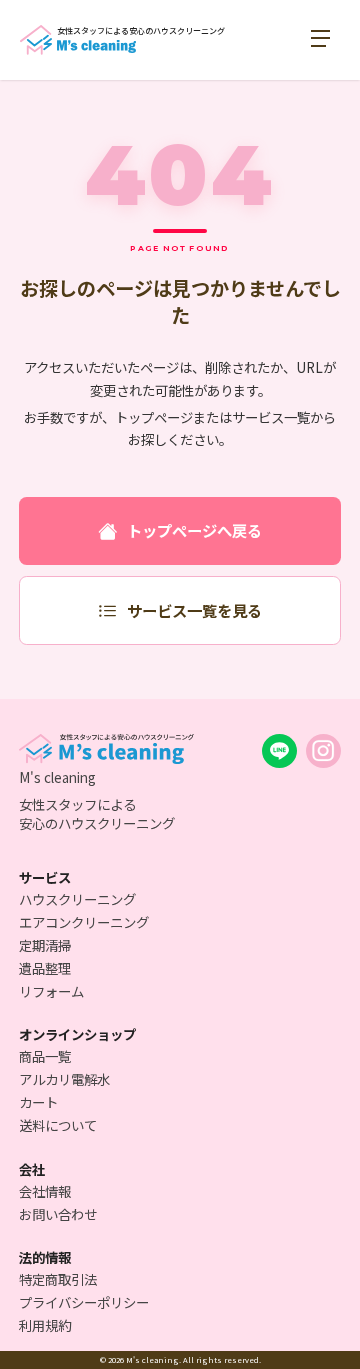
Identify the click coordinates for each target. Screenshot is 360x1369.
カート (38, 1102)
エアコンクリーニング (84, 922)
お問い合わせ (58, 1214)
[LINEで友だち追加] (279, 751)
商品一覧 (45, 1056)
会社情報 (45, 1191)
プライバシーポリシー (84, 1302)
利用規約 (45, 1325)
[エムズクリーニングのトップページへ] (106, 750)
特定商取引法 (58, 1279)
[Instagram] (323, 751)
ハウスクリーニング (77, 899)
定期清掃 (45, 945)
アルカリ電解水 (64, 1079)
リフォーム (51, 991)
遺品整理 (45, 968)
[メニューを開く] (325, 40)
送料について (58, 1125)
